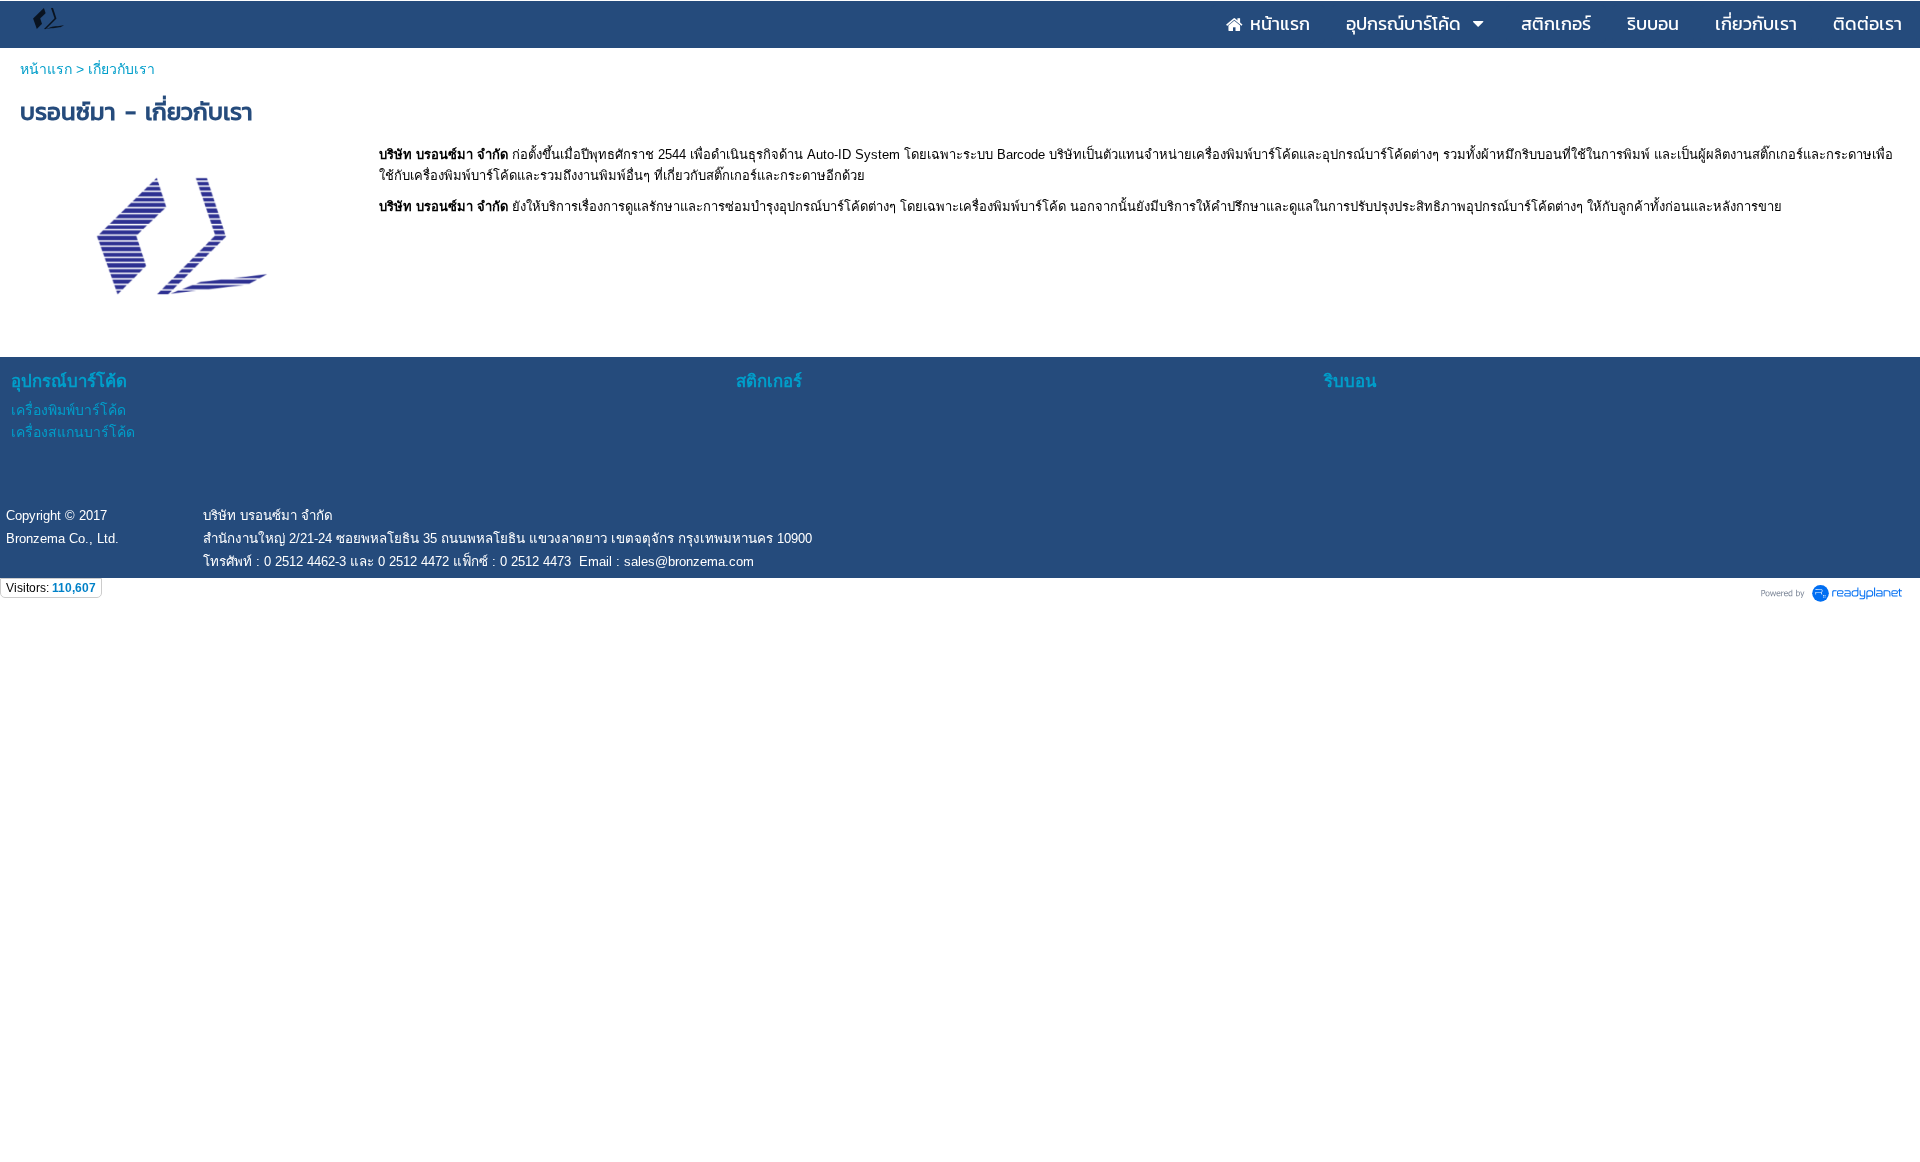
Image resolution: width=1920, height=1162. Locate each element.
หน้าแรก (46, 69)
